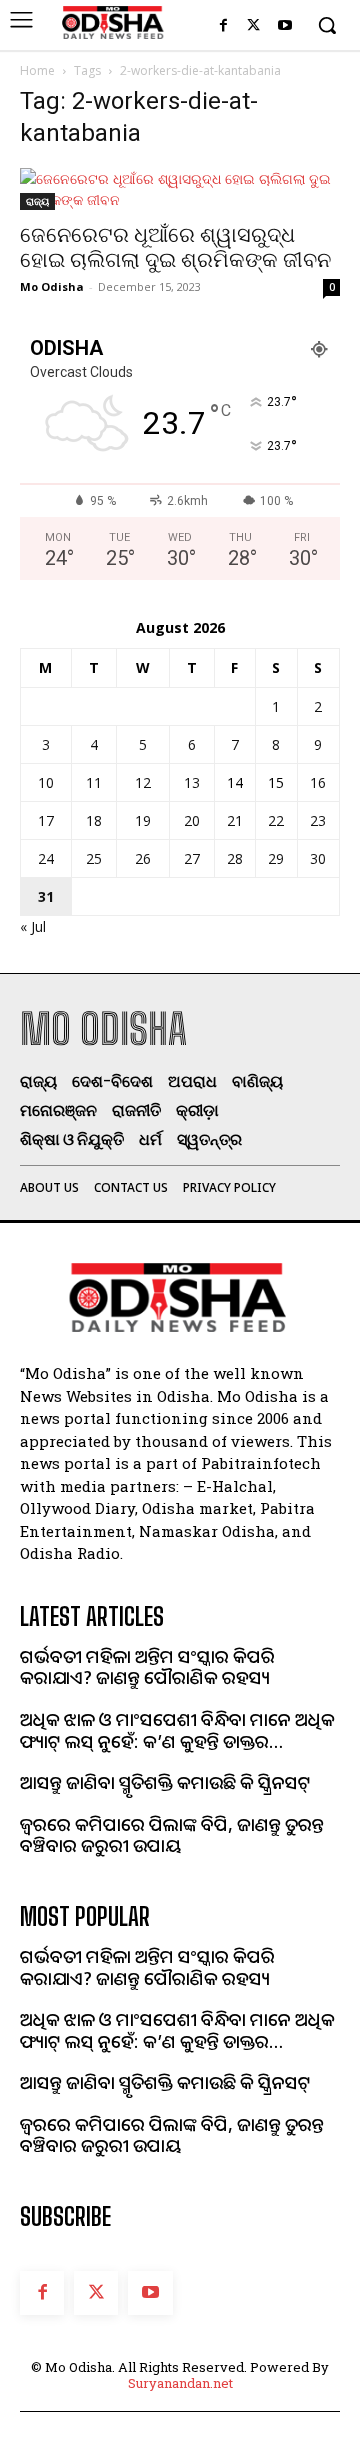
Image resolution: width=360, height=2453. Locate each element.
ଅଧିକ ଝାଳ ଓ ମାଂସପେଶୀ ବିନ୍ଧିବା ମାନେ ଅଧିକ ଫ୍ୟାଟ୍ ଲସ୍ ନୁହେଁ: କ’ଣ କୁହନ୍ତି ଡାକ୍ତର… (177, 1730)
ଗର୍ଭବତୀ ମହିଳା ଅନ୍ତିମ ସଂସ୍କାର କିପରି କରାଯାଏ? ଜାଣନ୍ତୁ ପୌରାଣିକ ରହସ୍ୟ (147, 1667)
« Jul (33, 926)
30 (318, 858)
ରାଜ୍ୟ (37, 201)
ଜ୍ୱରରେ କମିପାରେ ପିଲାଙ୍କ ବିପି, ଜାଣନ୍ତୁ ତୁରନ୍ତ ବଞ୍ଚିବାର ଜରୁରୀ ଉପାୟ (172, 1835)
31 (46, 896)
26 (143, 858)
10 (46, 782)
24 (46, 858)
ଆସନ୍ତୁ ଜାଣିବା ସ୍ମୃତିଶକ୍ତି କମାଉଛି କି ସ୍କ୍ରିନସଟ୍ (165, 1782)
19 (143, 820)
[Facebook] (223, 26)
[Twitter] (253, 26)
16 (318, 782)
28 (235, 858)
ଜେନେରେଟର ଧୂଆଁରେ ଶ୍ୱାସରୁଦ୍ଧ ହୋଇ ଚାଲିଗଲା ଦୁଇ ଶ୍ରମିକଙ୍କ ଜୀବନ (175, 247)
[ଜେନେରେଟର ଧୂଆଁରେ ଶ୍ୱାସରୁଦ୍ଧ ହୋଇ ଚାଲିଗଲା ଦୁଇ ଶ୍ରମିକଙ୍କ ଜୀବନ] (180, 189)
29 (276, 858)
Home (37, 70)
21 (235, 820)
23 (318, 820)
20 (192, 820)
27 (192, 858)
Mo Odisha (52, 286)
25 (94, 858)
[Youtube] (284, 26)
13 (192, 782)
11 (94, 782)
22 (276, 820)
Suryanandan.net (180, 2383)
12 (143, 782)
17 (46, 820)
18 (94, 820)
